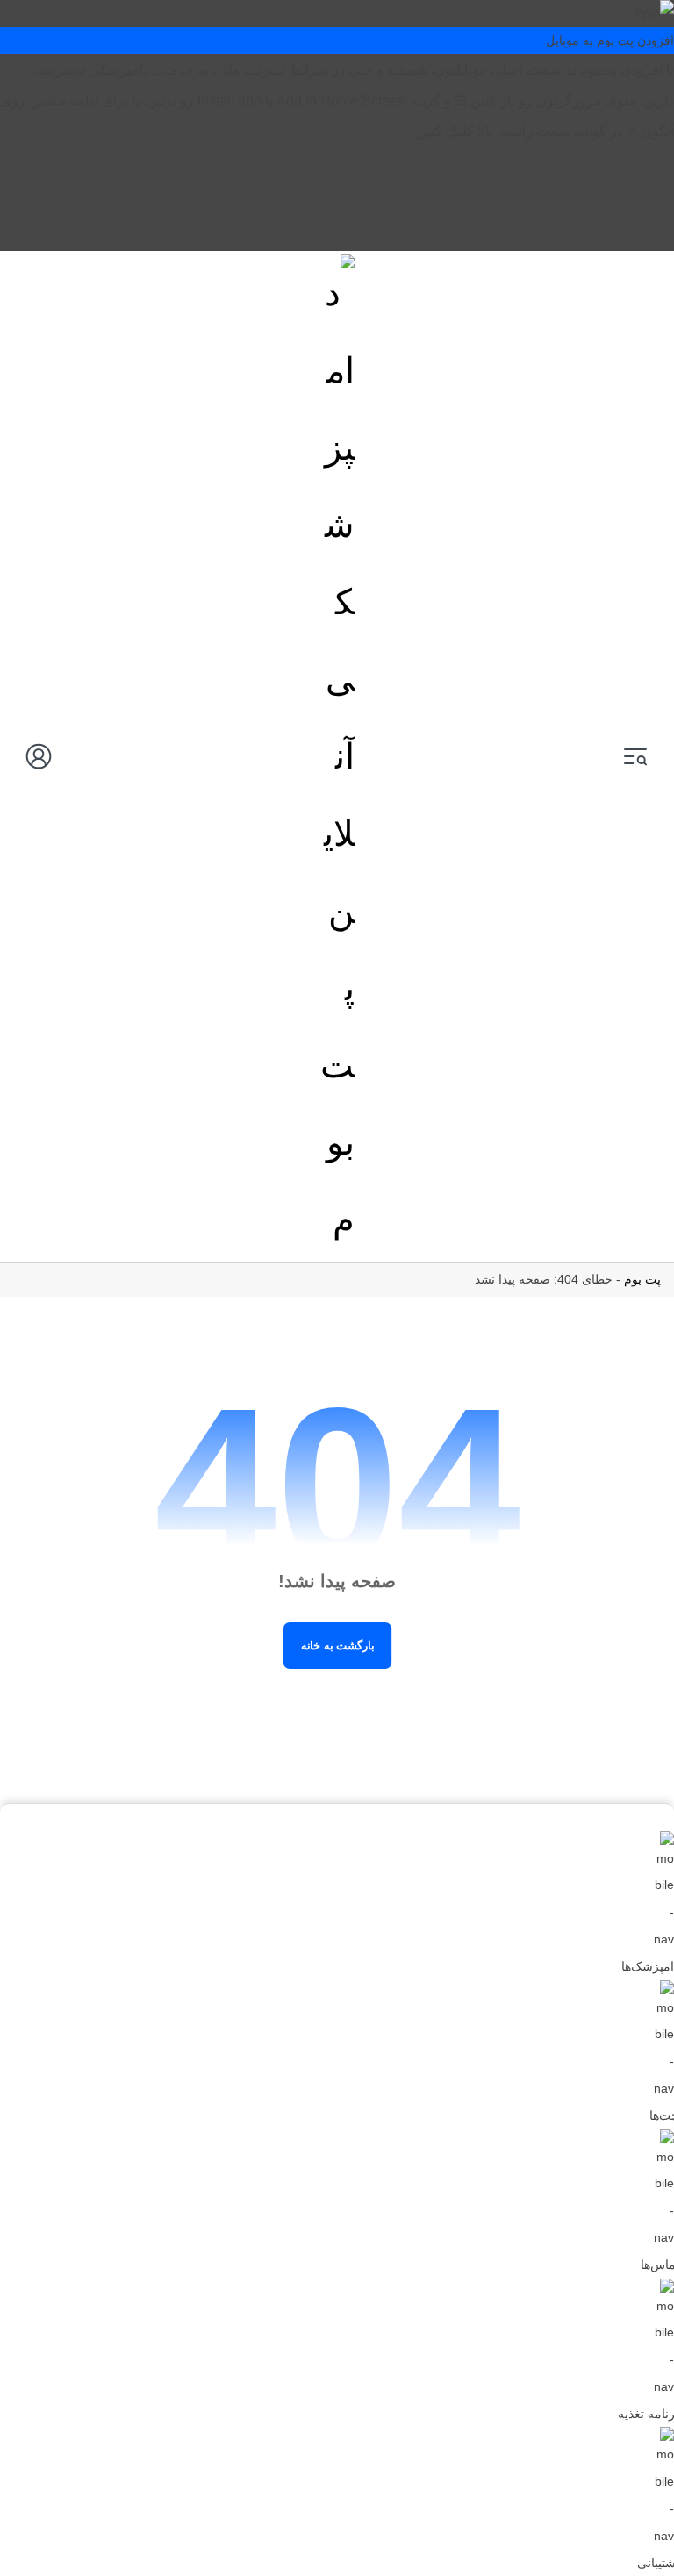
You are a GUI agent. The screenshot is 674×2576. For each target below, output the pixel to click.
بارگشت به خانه (337, 1645)
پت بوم (642, 1279)
